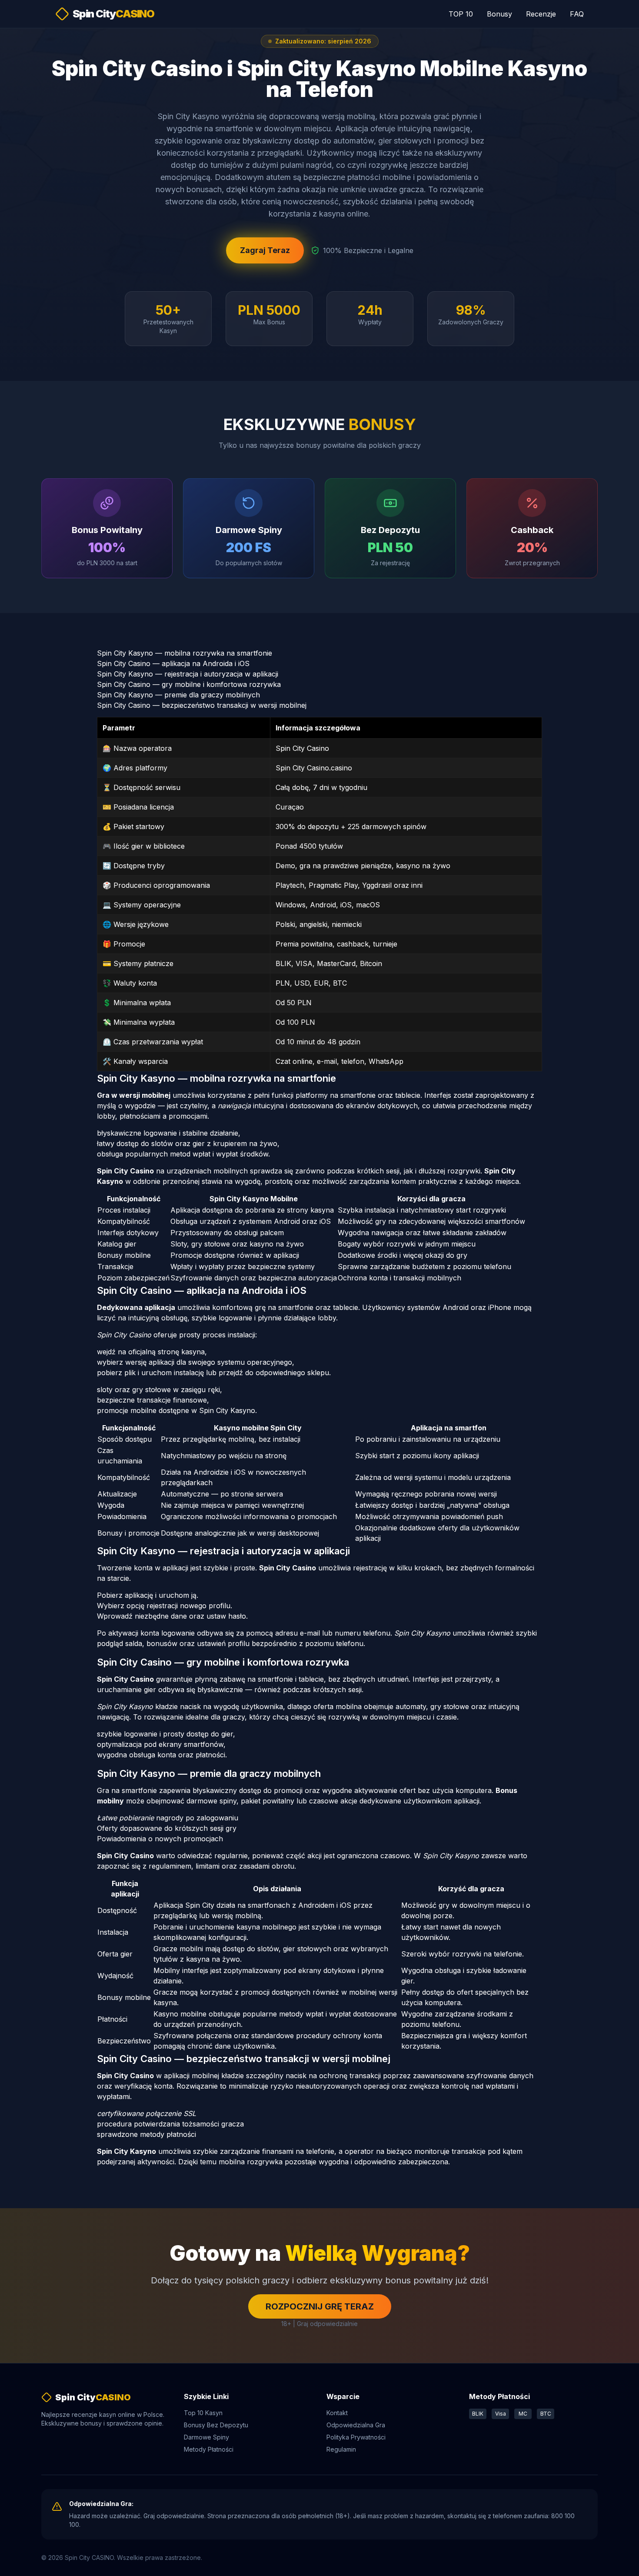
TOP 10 (461, 14)
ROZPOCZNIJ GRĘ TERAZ (320, 2306)
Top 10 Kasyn (203, 2413)
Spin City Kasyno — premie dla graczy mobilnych (178, 695)
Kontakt (337, 2413)
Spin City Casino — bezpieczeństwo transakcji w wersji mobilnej (202, 705)
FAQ (577, 14)
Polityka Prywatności (356, 2437)
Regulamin (341, 2449)
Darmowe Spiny (206, 2437)
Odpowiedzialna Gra (356, 2425)
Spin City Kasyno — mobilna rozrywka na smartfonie (185, 653)
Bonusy (499, 14)
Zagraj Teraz (265, 250)
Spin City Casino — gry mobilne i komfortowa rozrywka (189, 684)
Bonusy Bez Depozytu (216, 2425)
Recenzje (541, 14)
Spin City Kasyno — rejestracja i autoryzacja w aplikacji (188, 674)
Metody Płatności (209, 2449)
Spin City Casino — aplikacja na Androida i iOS (173, 663)
